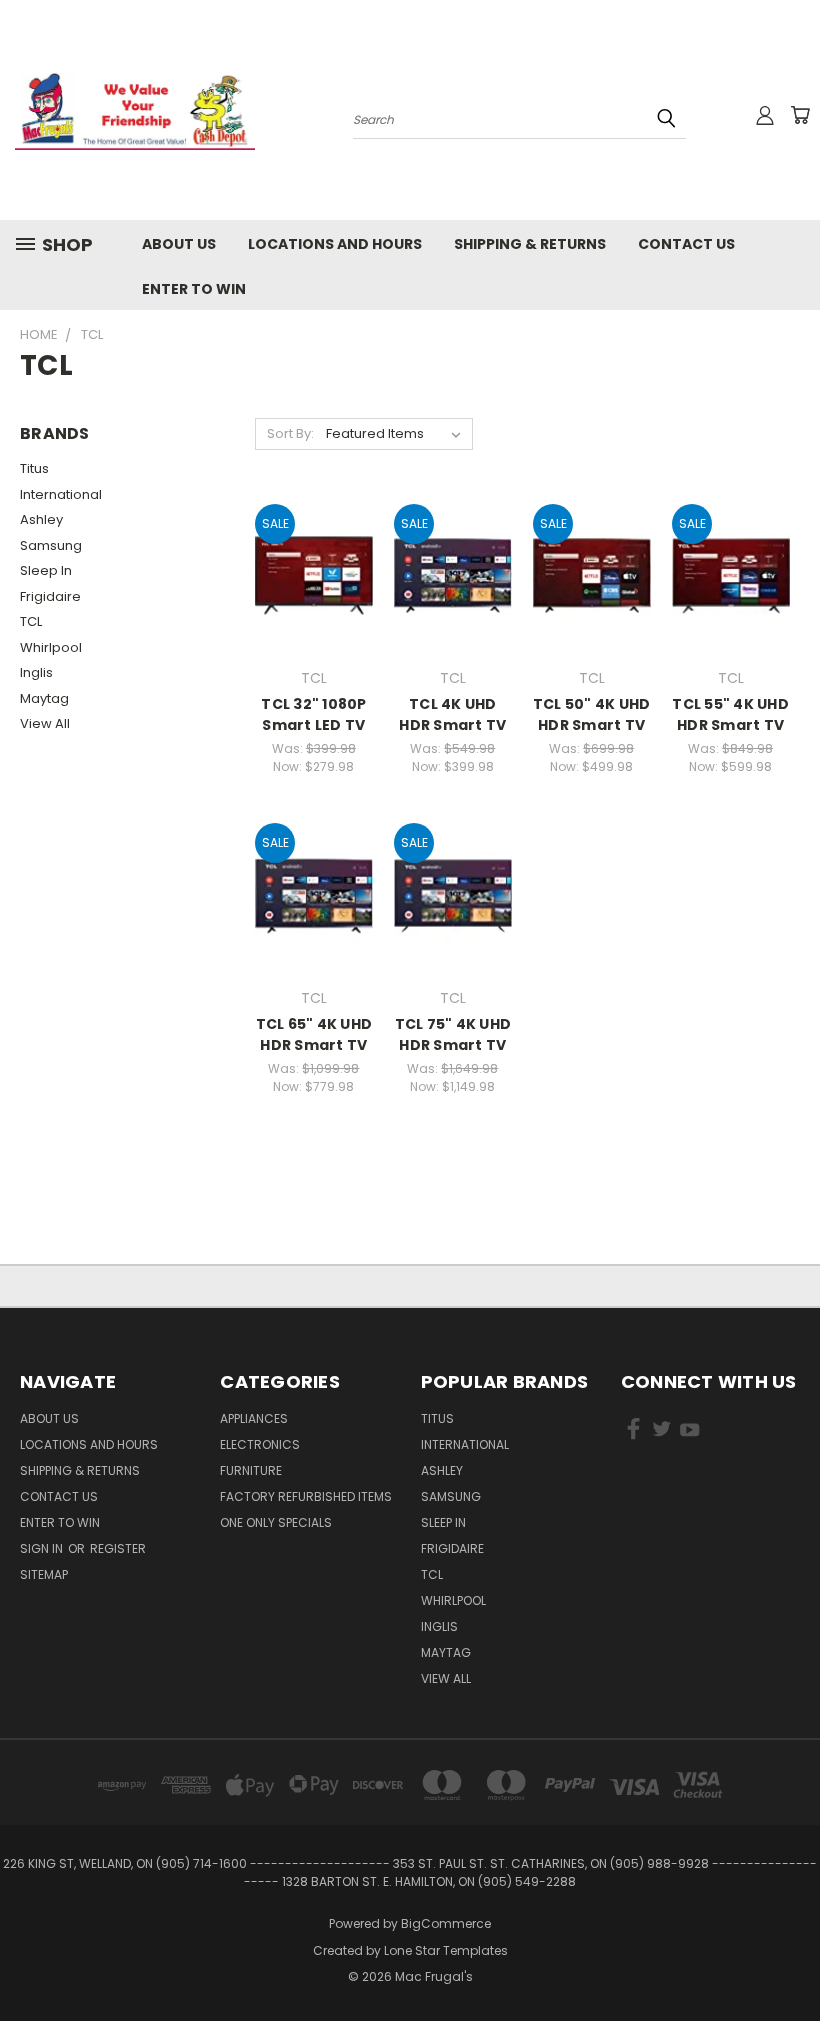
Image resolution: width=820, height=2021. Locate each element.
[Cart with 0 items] (800, 115)
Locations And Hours (335, 244)
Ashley (41, 519)
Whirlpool (51, 647)
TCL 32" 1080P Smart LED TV (313, 714)
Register (118, 1548)
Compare (307, 574)
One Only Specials (276, 1522)
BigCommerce (446, 1923)
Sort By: (290, 433)
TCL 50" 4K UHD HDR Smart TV (592, 714)
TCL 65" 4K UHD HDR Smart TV (314, 1034)
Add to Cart (313, 611)
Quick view (314, 535)
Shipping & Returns (530, 244)
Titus (34, 468)
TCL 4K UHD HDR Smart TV (452, 714)
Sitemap (44, 1574)
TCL (31, 621)
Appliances (254, 1418)
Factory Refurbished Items (306, 1496)
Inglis (36, 672)
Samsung (51, 545)
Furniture (251, 1470)
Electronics (260, 1444)
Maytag (44, 698)
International (61, 494)
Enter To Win (194, 289)
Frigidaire (50, 596)
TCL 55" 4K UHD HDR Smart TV (730, 714)
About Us (179, 244)
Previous (789, 1958)
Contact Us (686, 244)
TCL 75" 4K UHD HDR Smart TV (453, 1034)
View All (45, 723)
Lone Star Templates (446, 1950)
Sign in (43, 1548)
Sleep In (46, 570)
